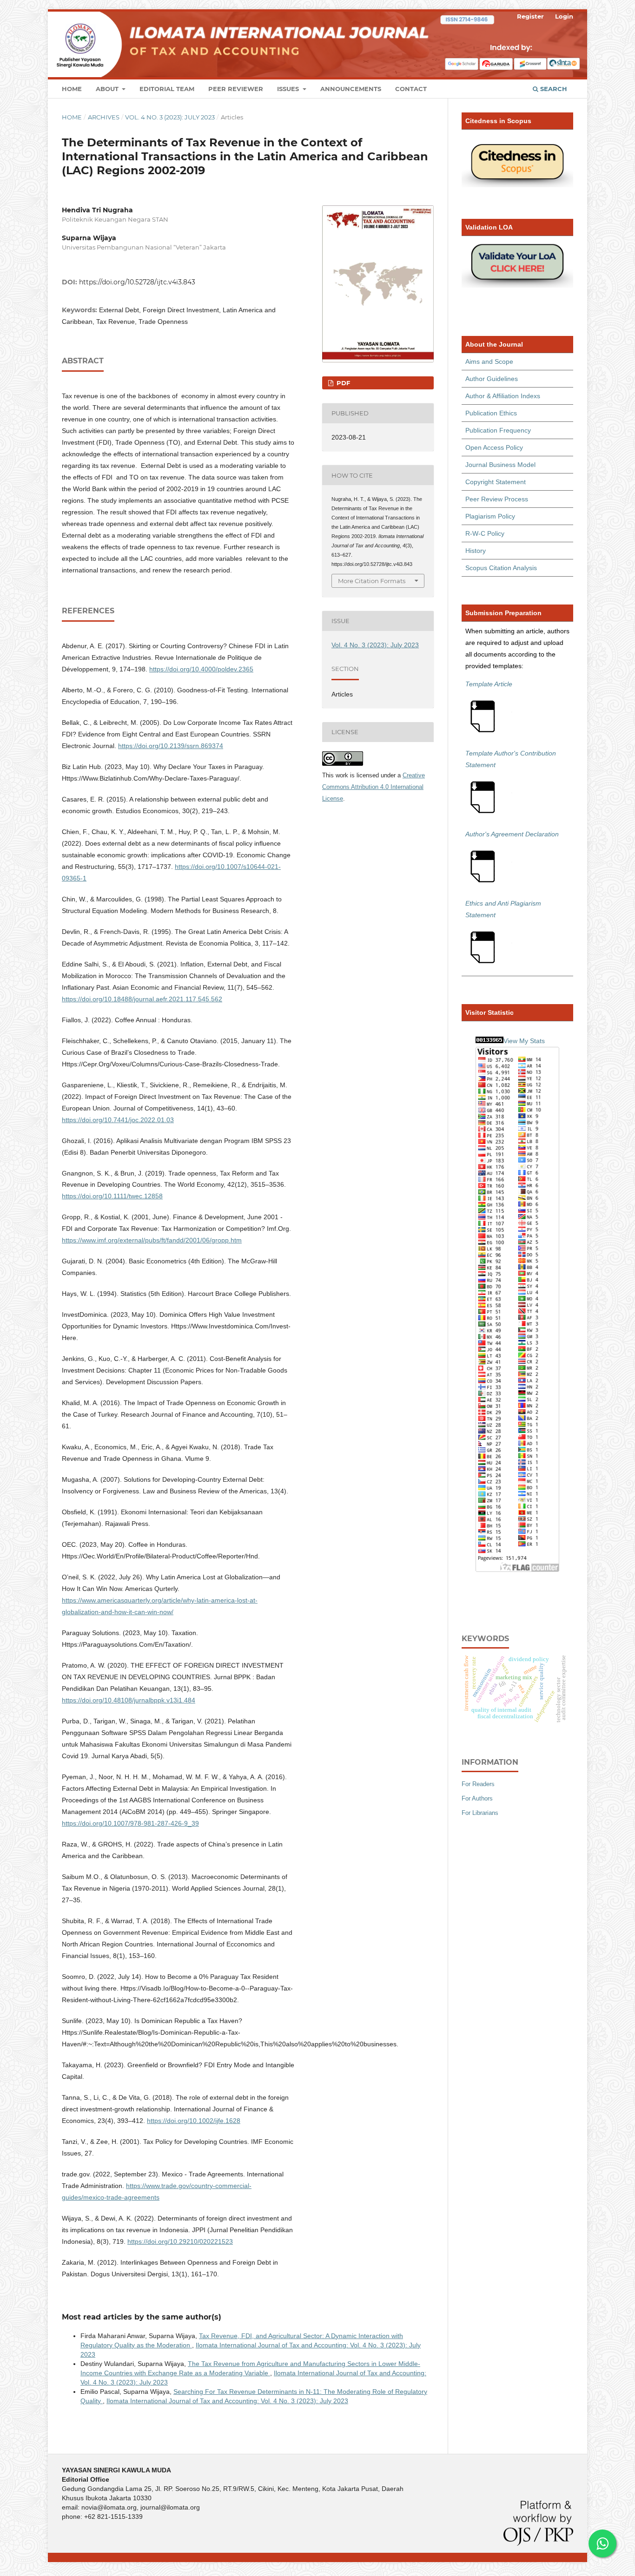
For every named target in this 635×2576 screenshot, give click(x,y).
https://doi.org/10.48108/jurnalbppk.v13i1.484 (129, 1700)
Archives (104, 117)
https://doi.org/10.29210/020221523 (180, 2241)
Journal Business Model (500, 465)
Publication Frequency (498, 430)
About (108, 89)
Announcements (351, 89)
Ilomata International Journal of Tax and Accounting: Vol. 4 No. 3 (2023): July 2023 (227, 2401)
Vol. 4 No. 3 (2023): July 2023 (170, 117)
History (476, 551)
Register (530, 16)
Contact (411, 89)
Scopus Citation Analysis (501, 568)
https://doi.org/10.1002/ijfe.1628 (194, 2121)
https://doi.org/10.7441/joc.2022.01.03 (118, 1120)
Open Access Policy (494, 447)
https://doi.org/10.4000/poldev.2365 (201, 669)
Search (553, 89)
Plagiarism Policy (490, 516)
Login (564, 16)
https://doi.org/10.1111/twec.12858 (112, 1196)
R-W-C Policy (485, 533)
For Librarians (480, 1813)
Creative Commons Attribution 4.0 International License (374, 787)
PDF (342, 383)
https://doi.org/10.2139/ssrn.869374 (171, 746)
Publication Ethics (491, 413)
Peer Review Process (497, 499)
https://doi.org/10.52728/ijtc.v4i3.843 (137, 282)
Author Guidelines (492, 379)
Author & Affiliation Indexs (503, 396)
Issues (289, 89)
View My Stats (524, 1041)
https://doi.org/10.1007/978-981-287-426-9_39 (130, 1823)
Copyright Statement (496, 482)
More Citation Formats (372, 581)
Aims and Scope (489, 361)
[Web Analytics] (489, 1041)
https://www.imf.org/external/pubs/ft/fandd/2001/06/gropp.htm (152, 1240)
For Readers (478, 1784)
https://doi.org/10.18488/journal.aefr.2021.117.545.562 (142, 999)
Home (72, 89)
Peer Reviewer (236, 89)
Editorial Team (167, 89)
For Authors (477, 1798)
